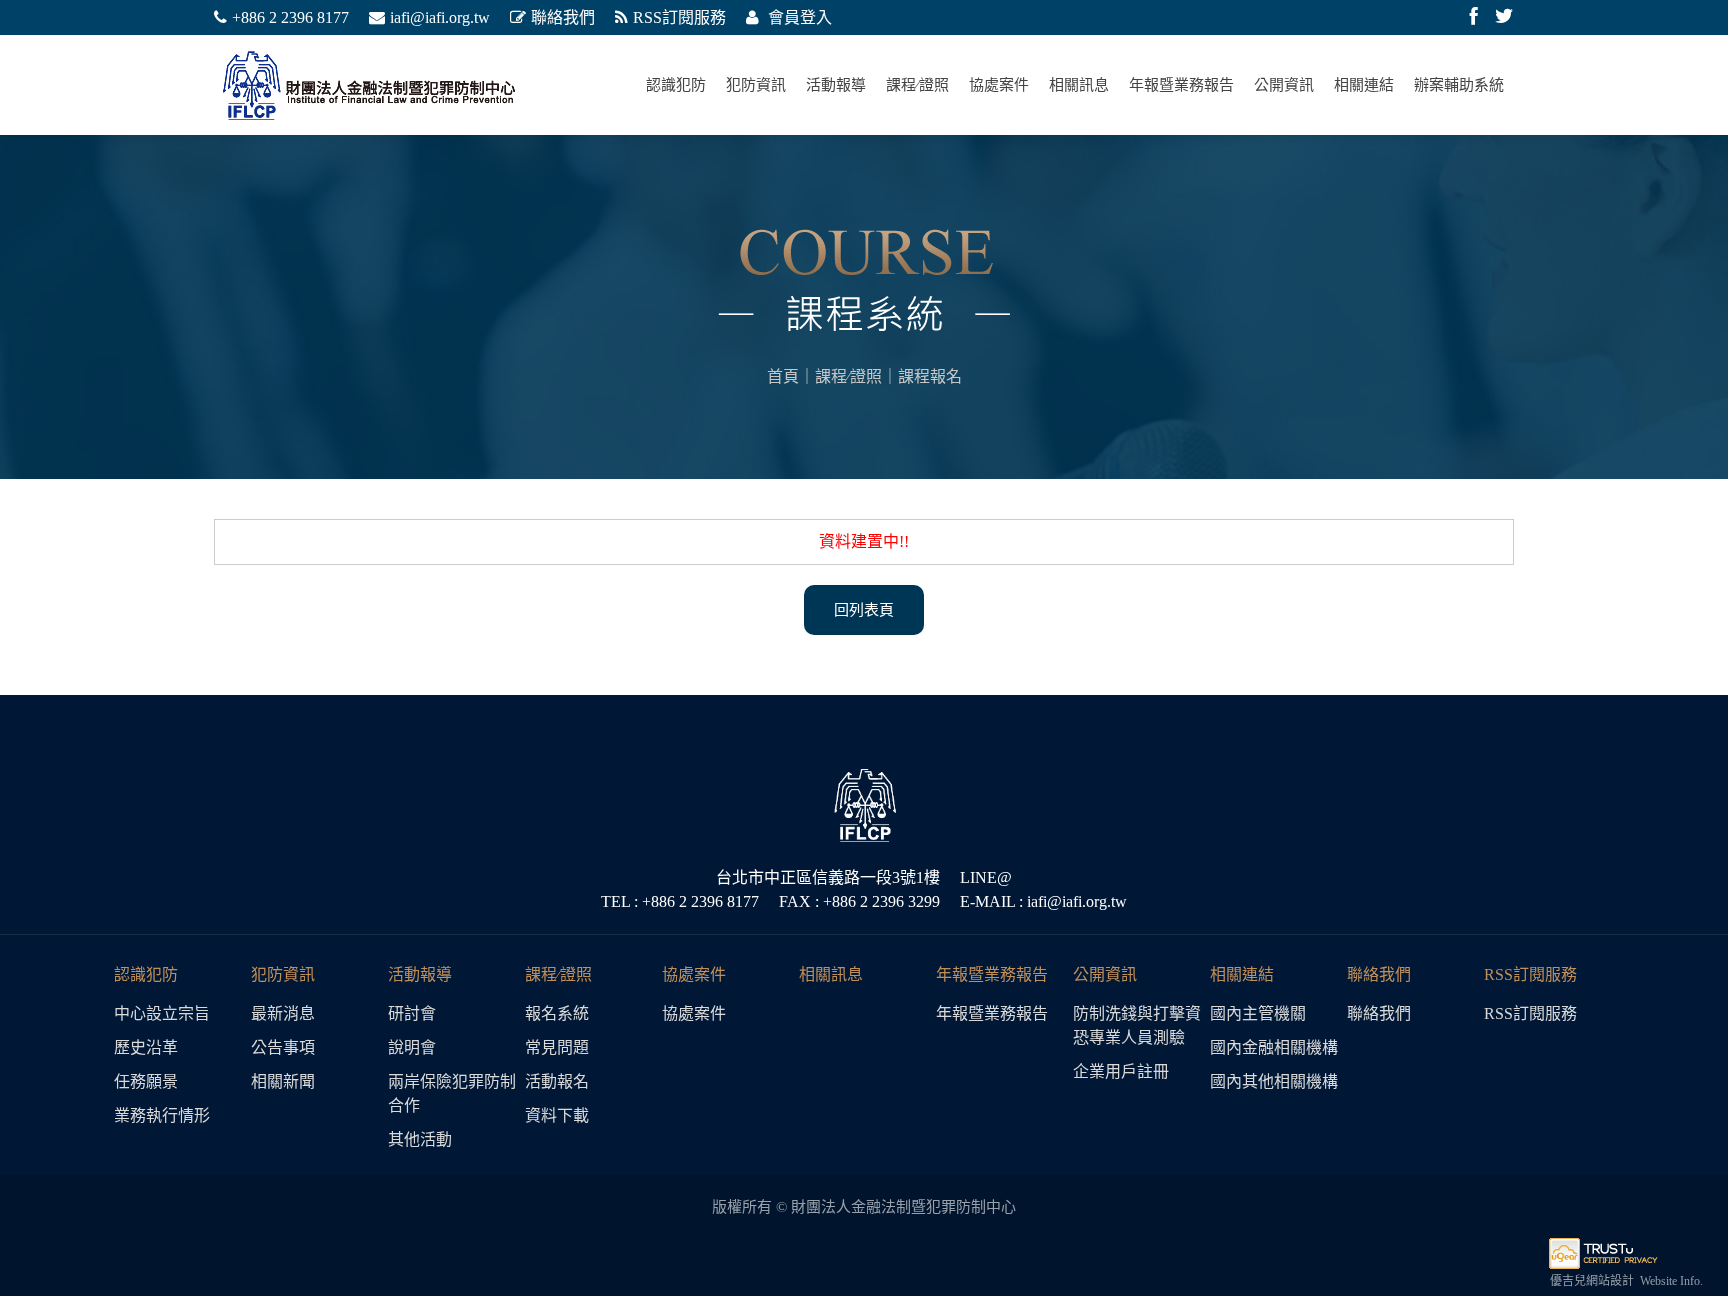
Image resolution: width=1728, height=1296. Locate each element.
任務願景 (146, 1081)
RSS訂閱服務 (679, 17)
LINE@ (986, 877)
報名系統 (557, 1013)
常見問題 (557, 1047)
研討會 (412, 1013)
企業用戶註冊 (1121, 1071)
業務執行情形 (162, 1115)
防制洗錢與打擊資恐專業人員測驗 (1137, 1025)
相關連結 (1364, 85)
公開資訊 (1284, 85)
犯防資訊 (756, 85)
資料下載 (557, 1115)
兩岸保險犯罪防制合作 (452, 1093)
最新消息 (283, 1013)
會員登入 (798, 17)
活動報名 (557, 1081)
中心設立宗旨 (162, 1013)
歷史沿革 (146, 1047)
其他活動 (420, 1139)
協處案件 (999, 85)
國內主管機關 (1258, 1013)
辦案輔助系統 (1459, 85)
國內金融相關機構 (1274, 1047)
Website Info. (1671, 1281)
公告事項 (283, 1047)
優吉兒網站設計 (1592, 1281)
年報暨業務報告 (1181, 85)
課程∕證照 (917, 85)
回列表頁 (864, 610)
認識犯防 (676, 85)
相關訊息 (1079, 85)
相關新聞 (283, 1081)
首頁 (783, 376)
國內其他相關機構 (1274, 1081)
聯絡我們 (563, 17)
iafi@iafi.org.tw (440, 17)
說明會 (412, 1047)
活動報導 (836, 85)
